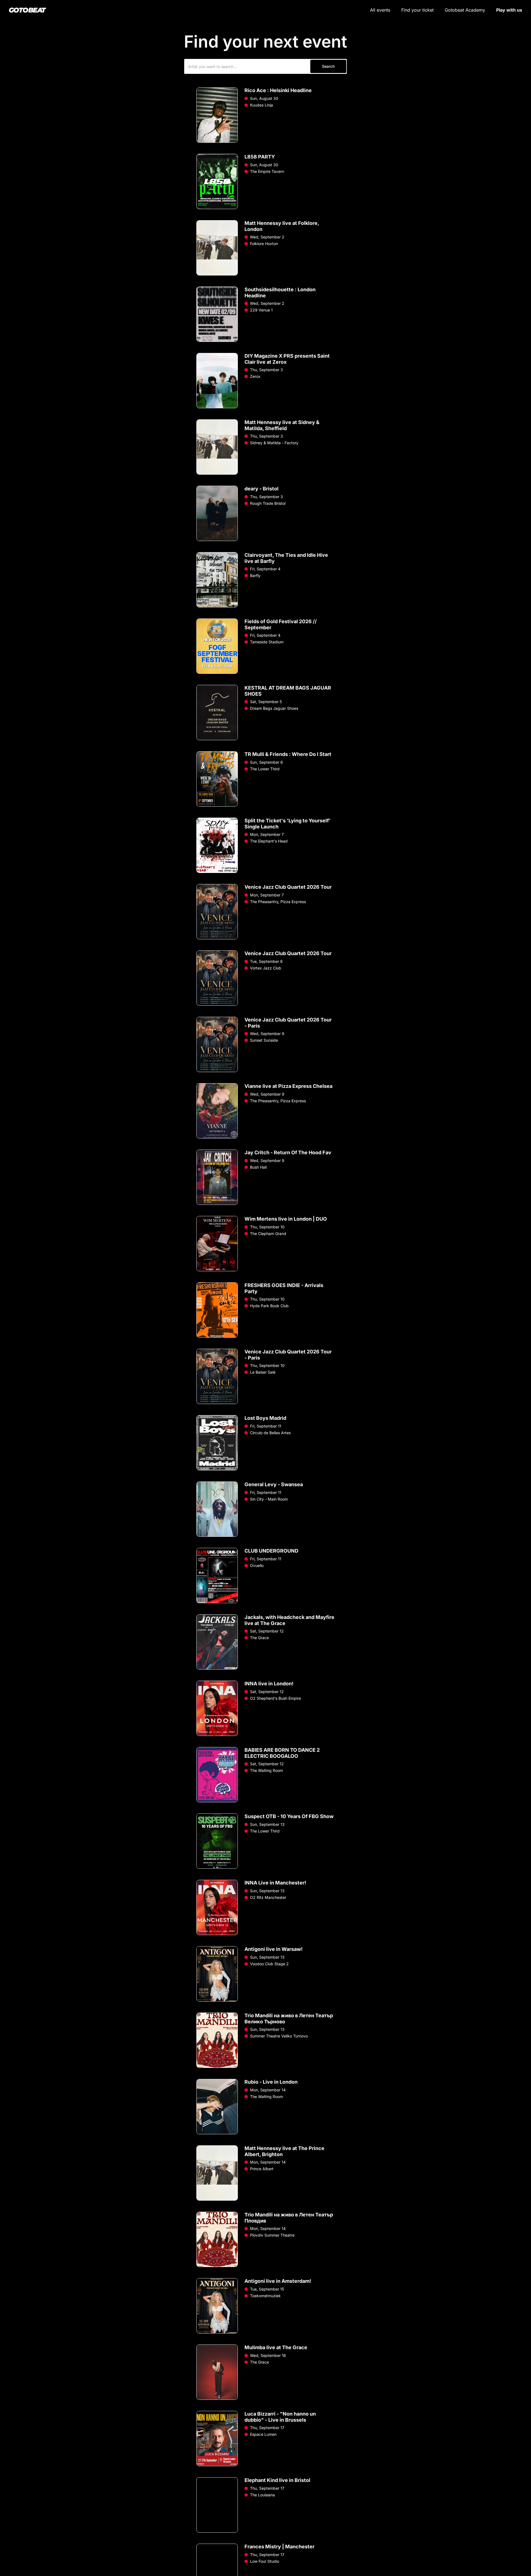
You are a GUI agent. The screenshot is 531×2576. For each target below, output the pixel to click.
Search (328, 66)
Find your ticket (417, 10)
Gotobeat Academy (465, 10)
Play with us (509, 10)
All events (380, 10)
